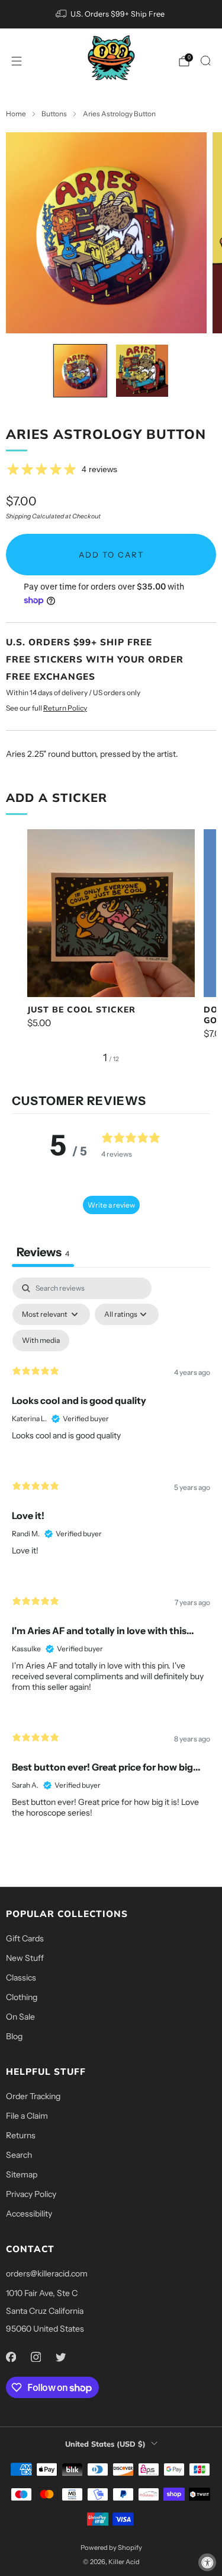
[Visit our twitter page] (60, 2357)
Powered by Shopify (111, 2548)
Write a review (111, 1205)
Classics (21, 1978)
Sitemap (22, 2174)
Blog (14, 2036)
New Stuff (25, 1958)
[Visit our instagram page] (36, 2357)
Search (19, 2155)
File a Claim (27, 2116)
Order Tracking (33, 2096)
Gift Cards (25, 1938)
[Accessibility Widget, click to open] (207, 2562)
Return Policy (65, 708)
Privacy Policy (31, 2194)
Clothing (22, 1997)
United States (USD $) (105, 2444)
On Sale (20, 2017)
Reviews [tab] (43, 1252)
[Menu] (17, 61)
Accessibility (29, 2214)
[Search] (205, 61)
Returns (21, 2135)
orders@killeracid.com (47, 2273)
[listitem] (111, 14)
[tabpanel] (111, 1558)
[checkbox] (41, 1340)
